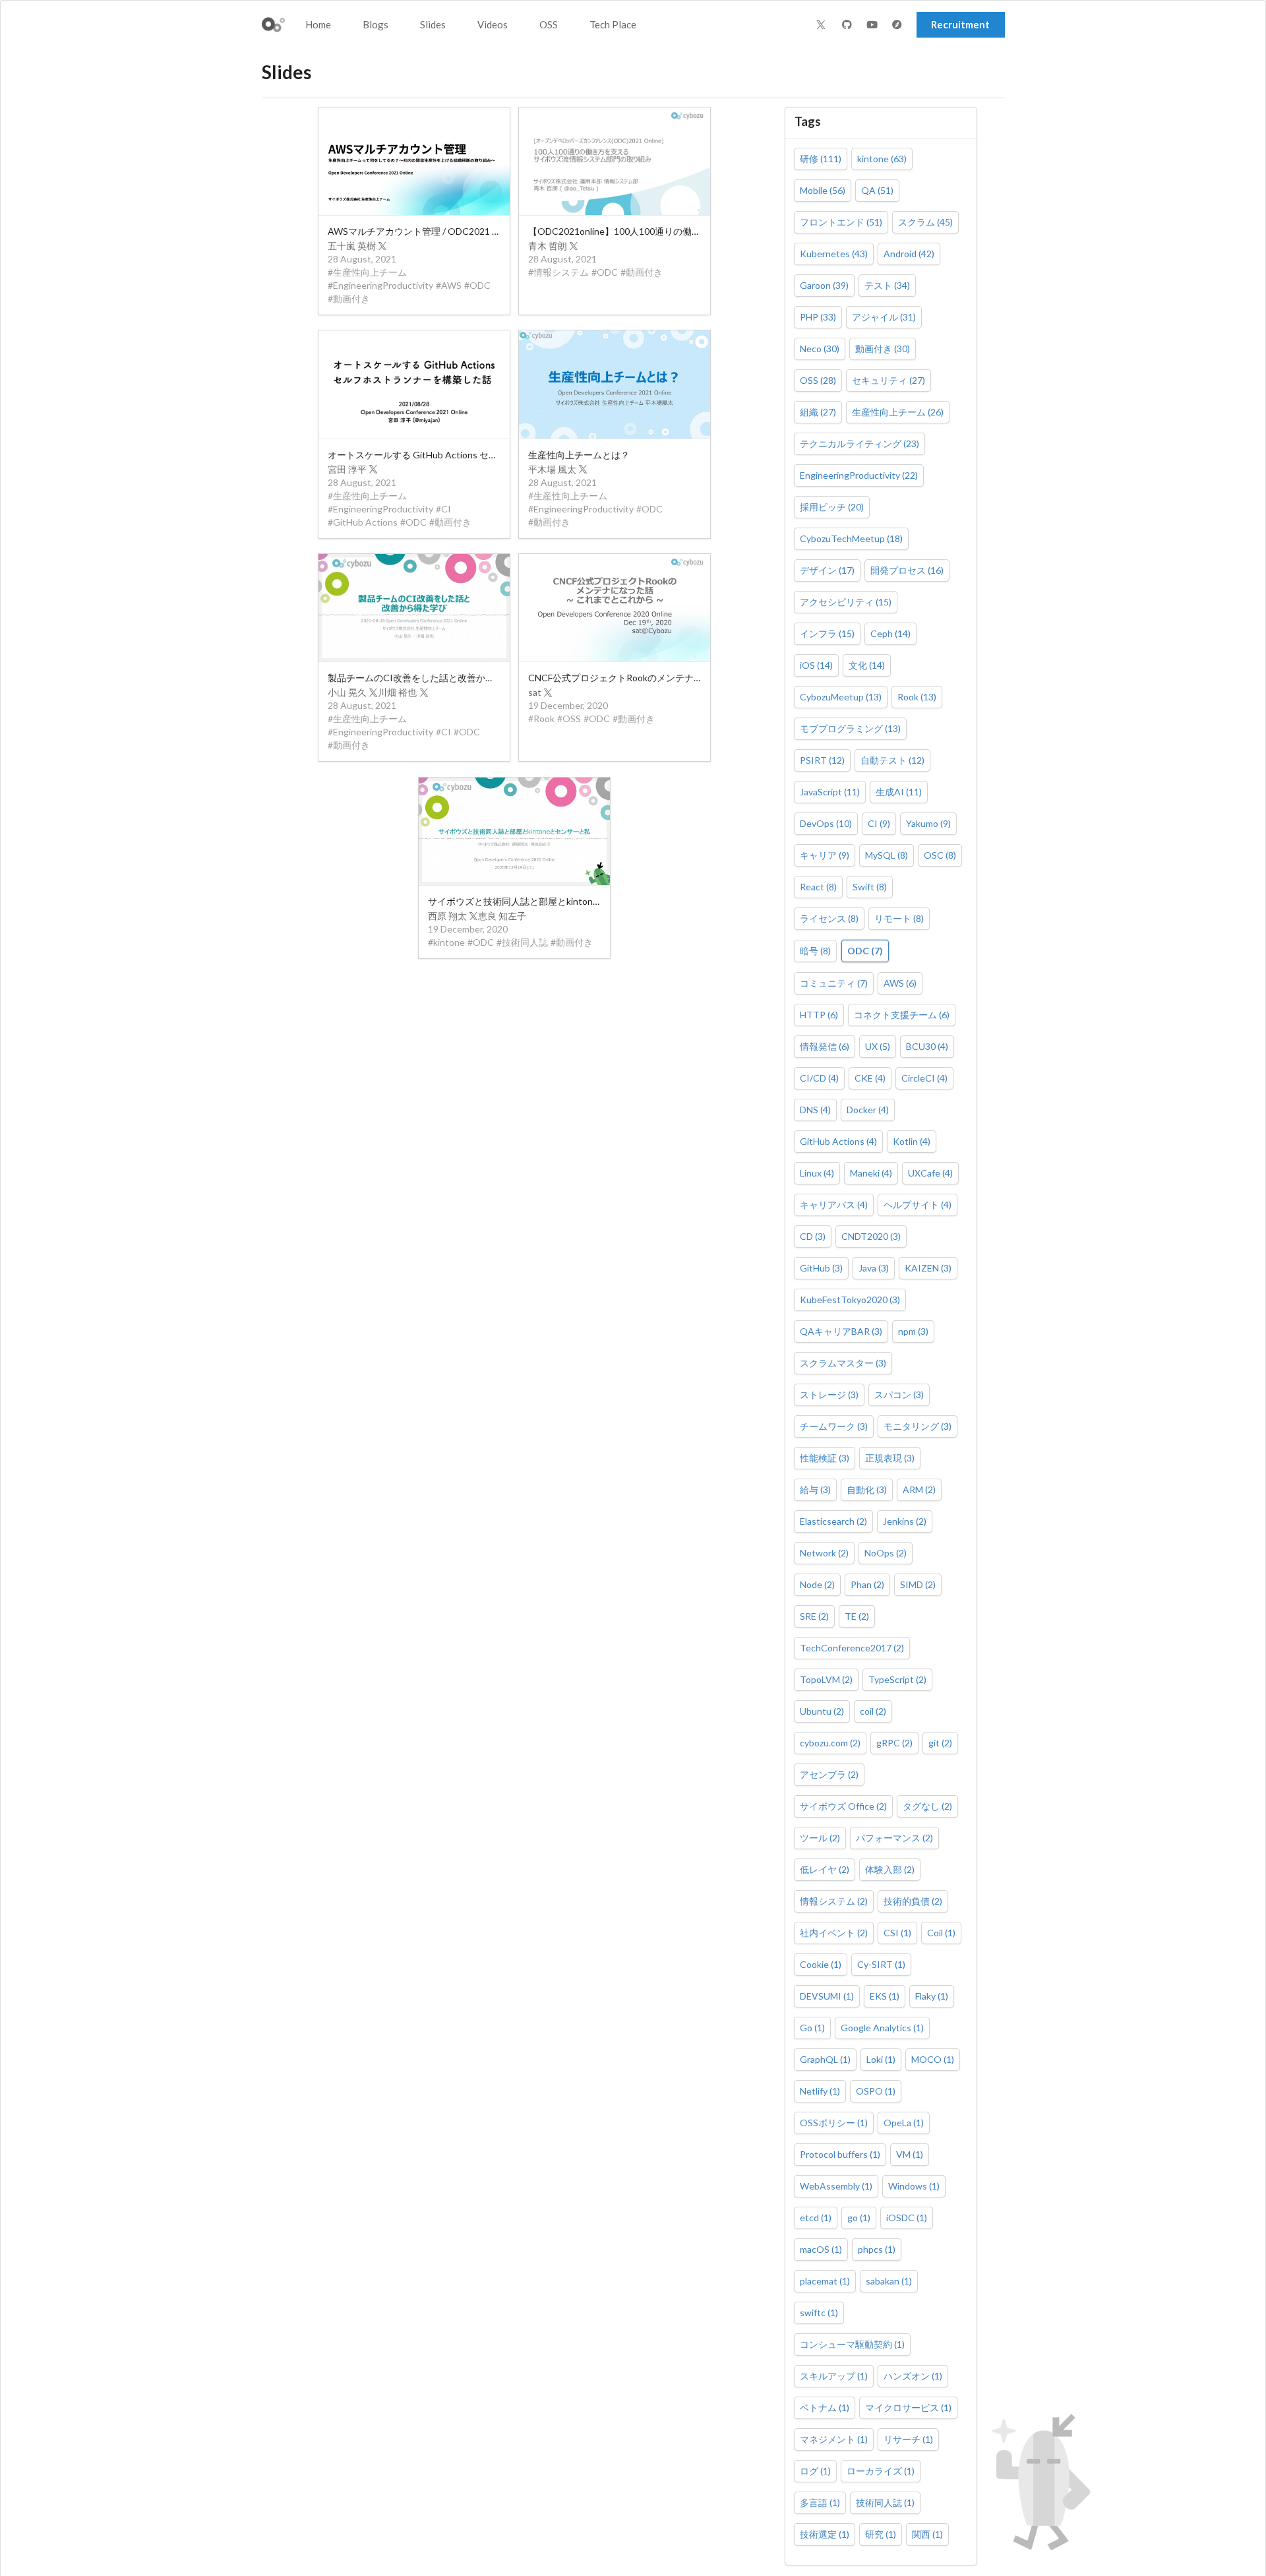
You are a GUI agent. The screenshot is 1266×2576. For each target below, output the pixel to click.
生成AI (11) (899, 792)
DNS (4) (815, 1110)
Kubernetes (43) (834, 254)
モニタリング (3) (918, 1426)
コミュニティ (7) (834, 983)
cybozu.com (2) (830, 1743)
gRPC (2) (894, 1743)
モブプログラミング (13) (850, 728)
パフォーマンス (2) (894, 1838)
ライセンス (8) (829, 918)
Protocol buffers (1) (840, 2154)
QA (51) (877, 190)
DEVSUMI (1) (827, 1996)
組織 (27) (818, 412)
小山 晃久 (347, 692)
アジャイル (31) (884, 317)
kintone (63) (882, 159)
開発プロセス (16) (907, 570)
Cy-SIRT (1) (881, 1964)
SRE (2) (814, 1616)
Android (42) (909, 254)
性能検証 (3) (825, 1458)
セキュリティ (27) (889, 380)
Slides (433, 24)
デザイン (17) (827, 570)
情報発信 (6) (825, 1046)
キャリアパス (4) (834, 1205)
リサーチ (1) (908, 2439)
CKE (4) (870, 1078)
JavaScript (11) (830, 792)
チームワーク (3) (834, 1426)
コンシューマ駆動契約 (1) (852, 2344)
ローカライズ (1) (881, 2471)
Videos (493, 24)
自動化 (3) (867, 1489)
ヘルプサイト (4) (918, 1205)
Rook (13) (917, 697)
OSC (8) (940, 855)
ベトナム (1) (825, 2407)
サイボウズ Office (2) (843, 1806)
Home (318, 24)
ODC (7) (865, 951)
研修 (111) (821, 159)
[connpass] (899, 25)
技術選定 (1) (825, 2534)
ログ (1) (815, 2471)
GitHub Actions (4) (838, 1141)
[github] (849, 25)
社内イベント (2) (834, 1933)
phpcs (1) (877, 2249)
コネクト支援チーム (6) (902, 1015)
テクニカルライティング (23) (859, 444)
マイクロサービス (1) (908, 2407)
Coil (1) (941, 1933)
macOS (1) (821, 2249)
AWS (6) (900, 983)
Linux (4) (817, 1173)
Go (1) (812, 2028)
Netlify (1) (820, 2091)
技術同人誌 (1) (885, 2502)
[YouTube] (874, 25)
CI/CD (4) (819, 1078)
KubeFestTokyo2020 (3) (850, 1300)
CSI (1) (897, 1933)
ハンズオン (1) (913, 2376)
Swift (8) (870, 887)
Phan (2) (867, 1584)
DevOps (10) (826, 823)
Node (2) (817, 1584)
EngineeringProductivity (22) (859, 475)
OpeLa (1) (904, 2123)
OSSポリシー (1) (834, 2123)
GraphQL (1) (825, 2059)
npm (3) (913, 1331)
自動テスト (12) (892, 760)
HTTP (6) (819, 1015)
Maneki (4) (871, 1173)
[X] (821, 24)
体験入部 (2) (890, 1869)
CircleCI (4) (924, 1078)
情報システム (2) (834, 1901)
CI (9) (879, 823)
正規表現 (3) (890, 1458)
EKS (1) (885, 1996)
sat (535, 692)
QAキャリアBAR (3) (841, 1331)
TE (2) (857, 1616)
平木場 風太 (552, 469)
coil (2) (873, 1711)
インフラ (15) (827, 633)
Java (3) (874, 1268)
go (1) (859, 2218)
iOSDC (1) (907, 2218)
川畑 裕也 (397, 692)
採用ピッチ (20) (832, 507)
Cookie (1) (821, 1964)
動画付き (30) (883, 349)
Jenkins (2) (905, 1521)
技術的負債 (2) (913, 1901)
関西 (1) (927, 2534)
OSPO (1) (876, 2091)
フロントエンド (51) (841, 222)
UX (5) (878, 1046)
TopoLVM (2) (826, 1679)
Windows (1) (914, 2186)
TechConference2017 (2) (852, 1648)
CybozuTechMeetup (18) (851, 538)
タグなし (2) (927, 1806)
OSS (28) (818, 380)
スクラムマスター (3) (843, 1363)
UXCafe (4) (930, 1173)
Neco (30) (820, 349)
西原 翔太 (447, 916)
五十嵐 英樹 (352, 246)
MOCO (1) (933, 2059)
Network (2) (824, 1553)
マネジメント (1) (834, 2439)
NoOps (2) (886, 1553)
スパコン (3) (899, 1395)
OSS (549, 24)
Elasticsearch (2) (833, 1521)
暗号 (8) (815, 951)
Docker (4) (868, 1110)
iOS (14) (816, 665)
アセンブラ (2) (829, 1774)
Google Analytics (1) (882, 2028)
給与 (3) (815, 1489)
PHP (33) (818, 317)
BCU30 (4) (927, 1046)
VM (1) (910, 2154)
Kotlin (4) (912, 1141)
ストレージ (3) (829, 1395)
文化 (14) (867, 665)
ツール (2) (820, 1838)
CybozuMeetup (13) (841, 697)
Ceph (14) (890, 633)
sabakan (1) (889, 2281)
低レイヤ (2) (825, 1869)
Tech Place (613, 24)
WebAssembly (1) (836, 2186)
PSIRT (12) (822, 760)
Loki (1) (881, 2059)
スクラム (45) (925, 222)
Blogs (376, 24)
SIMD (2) (918, 1584)
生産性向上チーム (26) (898, 412)
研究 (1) (881, 2534)
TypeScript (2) (897, 1679)
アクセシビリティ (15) (846, 602)
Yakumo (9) (928, 823)
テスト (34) (887, 285)
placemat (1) (825, 2281)
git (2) (940, 1743)
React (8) (818, 887)
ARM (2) (919, 1489)
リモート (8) (899, 918)
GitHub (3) (821, 1268)
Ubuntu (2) (822, 1711)
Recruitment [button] (960, 24)
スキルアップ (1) (834, 2376)
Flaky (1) (932, 1996)
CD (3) (813, 1236)
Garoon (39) (824, 285)
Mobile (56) (823, 190)
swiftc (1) (819, 2313)
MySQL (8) (887, 855)
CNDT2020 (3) (871, 1236)
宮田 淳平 (347, 469)
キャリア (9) (825, 855)
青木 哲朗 (548, 246)
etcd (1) (816, 2218)
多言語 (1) (820, 2502)
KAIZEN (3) (928, 1268)
